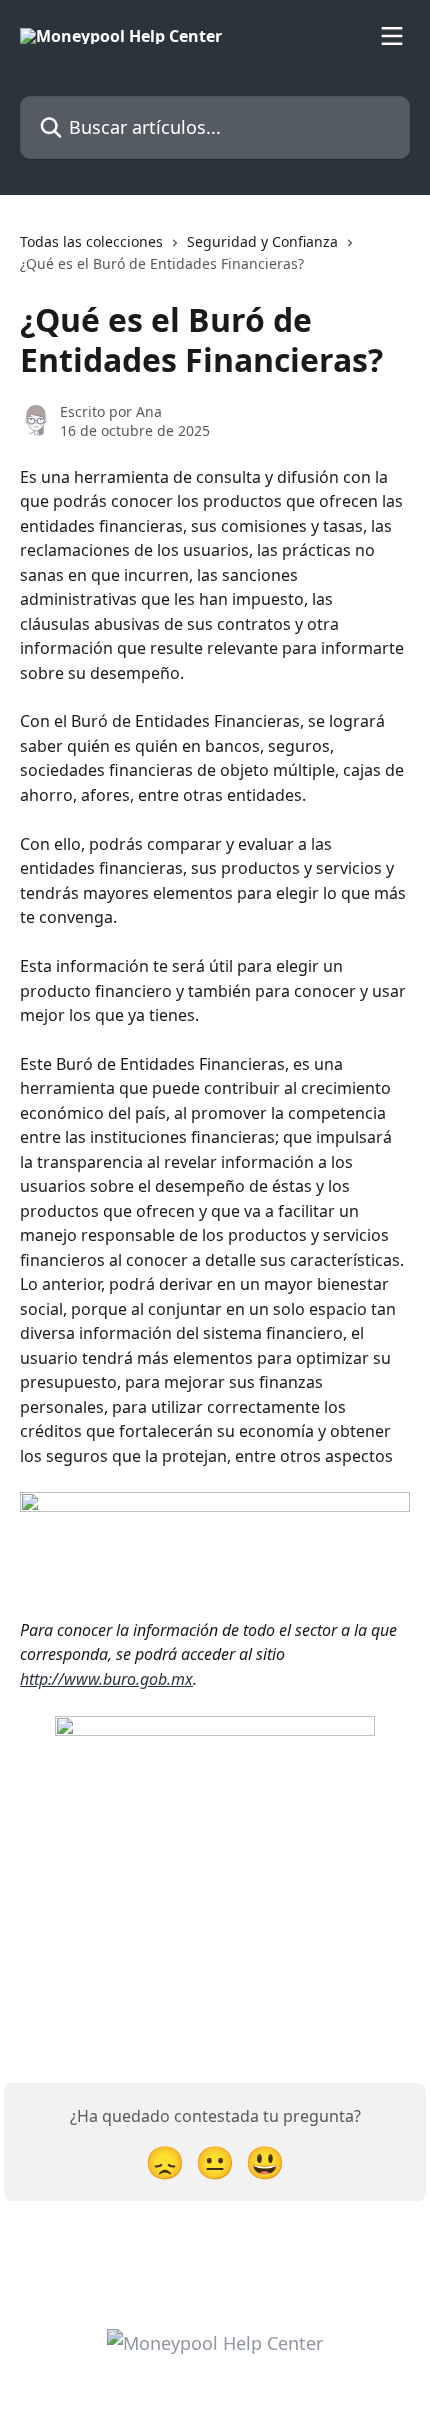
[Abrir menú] (392, 36)
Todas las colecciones (91, 241)
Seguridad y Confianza (262, 241)
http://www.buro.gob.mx (106, 1679)
